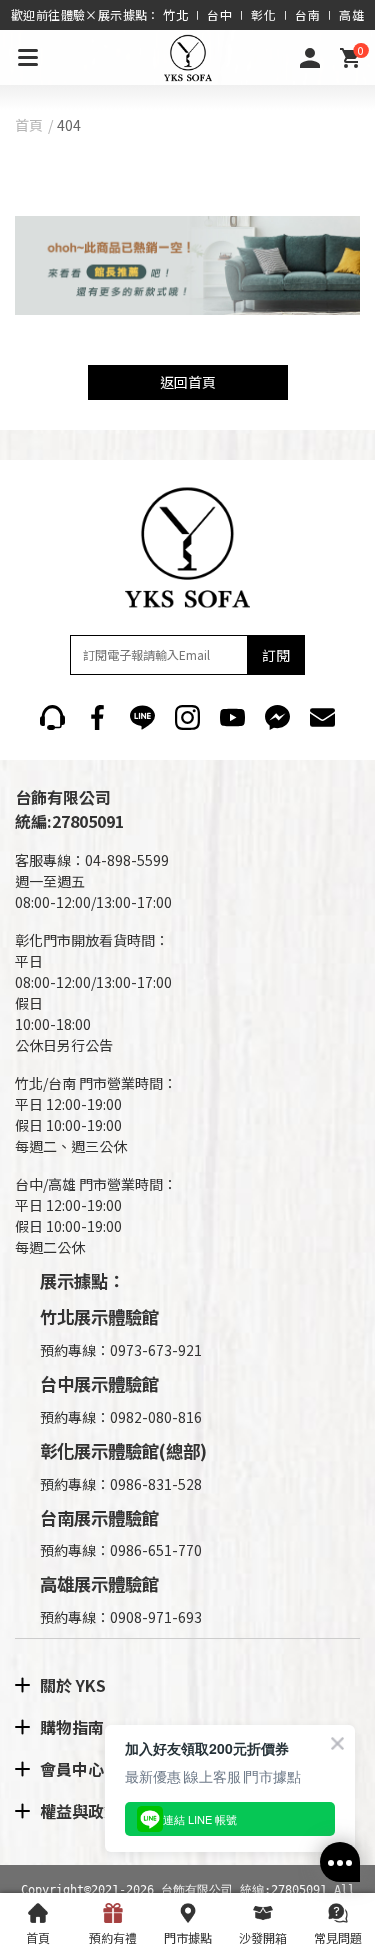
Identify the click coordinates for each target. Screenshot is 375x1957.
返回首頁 (188, 382)
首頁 (29, 125)
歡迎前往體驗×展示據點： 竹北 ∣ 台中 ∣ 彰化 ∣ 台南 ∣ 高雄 (187, 14)
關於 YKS (73, 1685)
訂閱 (276, 655)
